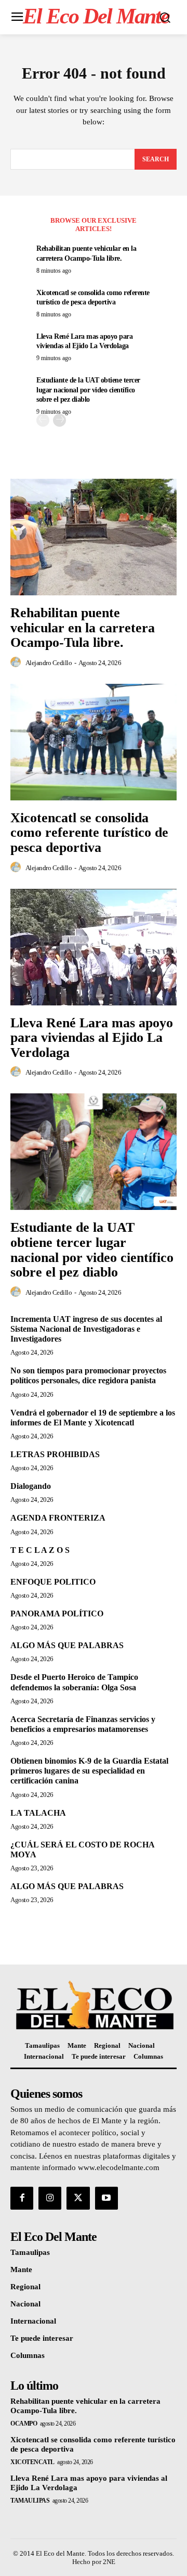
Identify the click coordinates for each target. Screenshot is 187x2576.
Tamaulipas (30, 2501)
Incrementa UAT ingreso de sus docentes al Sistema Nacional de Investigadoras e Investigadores (86, 1329)
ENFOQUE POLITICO (53, 1582)
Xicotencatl (32, 2462)
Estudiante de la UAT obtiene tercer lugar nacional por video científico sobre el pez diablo (88, 390)
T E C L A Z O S (40, 1550)
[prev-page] (43, 420)
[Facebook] (22, 2198)
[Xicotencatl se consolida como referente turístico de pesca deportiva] (94, 742)
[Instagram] (50, 2198)
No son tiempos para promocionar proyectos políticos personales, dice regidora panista (88, 1375)
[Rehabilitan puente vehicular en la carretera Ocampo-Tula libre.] (94, 537)
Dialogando (31, 1486)
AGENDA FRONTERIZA (58, 1518)
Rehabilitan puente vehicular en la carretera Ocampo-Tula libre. (83, 628)
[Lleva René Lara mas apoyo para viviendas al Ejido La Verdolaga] (94, 947)
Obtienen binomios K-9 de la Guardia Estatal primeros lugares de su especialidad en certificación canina (89, 1771)
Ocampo (24, 2424)
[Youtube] (106, 2198)
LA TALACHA (38, 1813)
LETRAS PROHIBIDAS (55, 1454)
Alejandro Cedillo (49, 663)
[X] (78, 2198)
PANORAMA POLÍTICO (57, 1614)
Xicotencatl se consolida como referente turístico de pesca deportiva (89, 833)
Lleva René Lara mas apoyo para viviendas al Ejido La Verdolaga (92, 1038)
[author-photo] (17, 662)
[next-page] (59, 420)
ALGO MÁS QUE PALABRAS (67, 1645)
